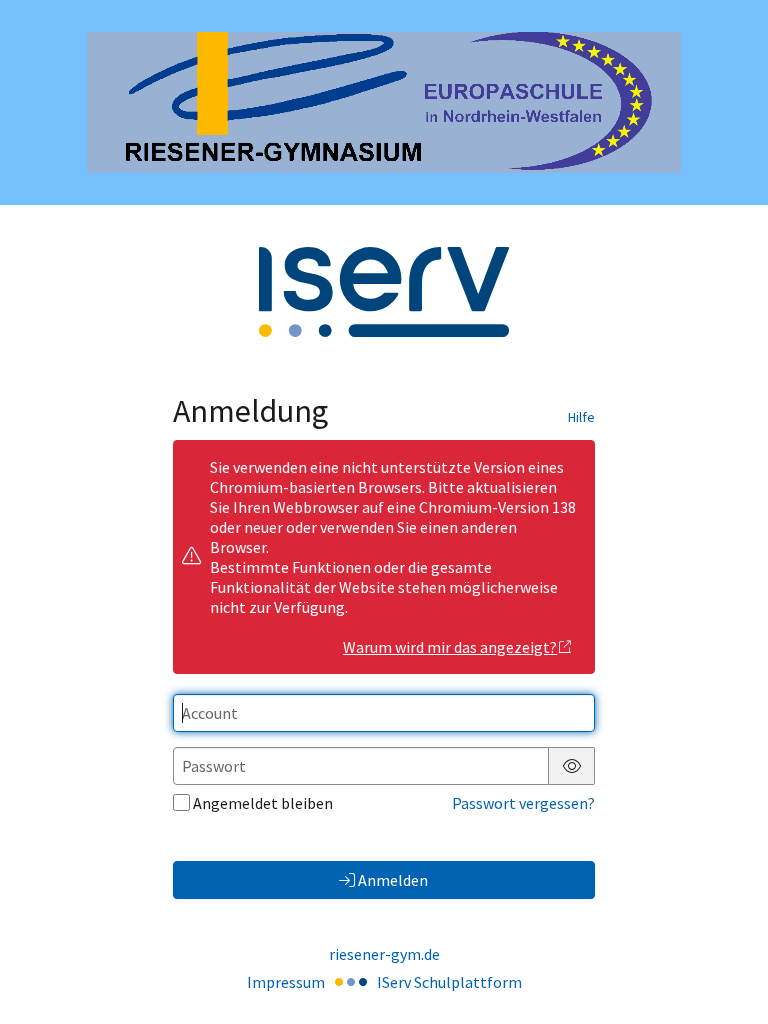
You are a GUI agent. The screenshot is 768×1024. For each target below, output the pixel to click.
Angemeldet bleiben (263, 803)
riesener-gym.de (384, 954)
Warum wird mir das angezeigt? (450, 647)
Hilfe (581, 417)
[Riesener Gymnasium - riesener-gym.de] (384, 102)
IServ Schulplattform (449, 982)
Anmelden (393, 880)
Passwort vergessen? (523, 803)
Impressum (286, 982)
